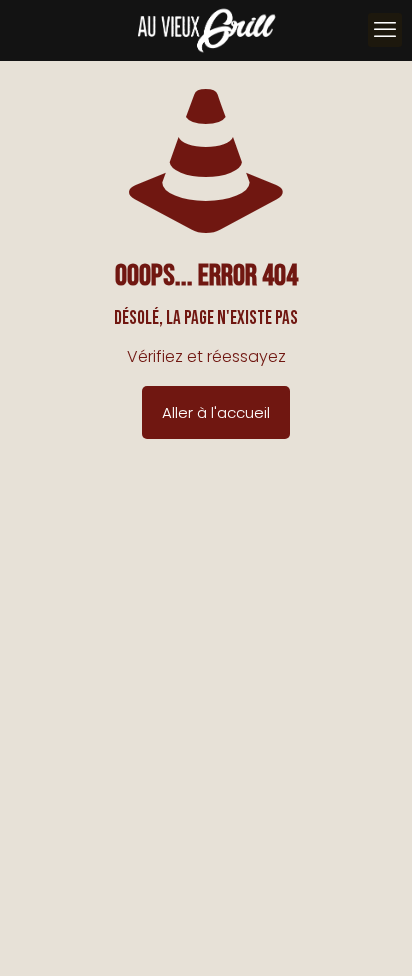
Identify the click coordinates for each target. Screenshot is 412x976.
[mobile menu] (385, 30)
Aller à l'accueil (216, 412)
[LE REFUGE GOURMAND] (206, 30)
